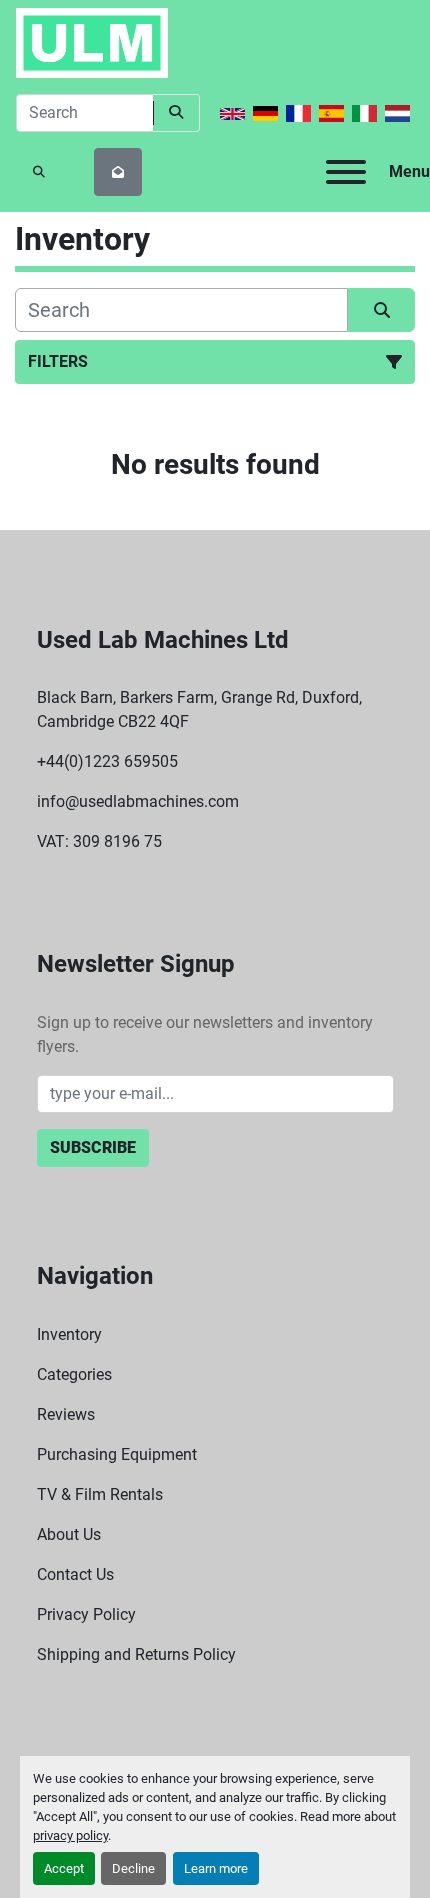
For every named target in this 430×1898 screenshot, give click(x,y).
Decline (133, 1868)
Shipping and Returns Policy (136, 1654)
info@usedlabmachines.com (138, 801)
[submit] (176, 113)
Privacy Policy (86, 1614)
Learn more (216, 1868)
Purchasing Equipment (117, 1454)
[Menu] (346, 172)
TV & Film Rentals (100, 1494)
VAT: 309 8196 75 (99, 841)
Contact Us (75, 1574)
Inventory (69, 1334)
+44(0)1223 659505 (107, 761)
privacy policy (70, 1835)
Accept (64, 1868)
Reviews (66, 1414)
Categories (74, 1374)
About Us (69, 1534)
